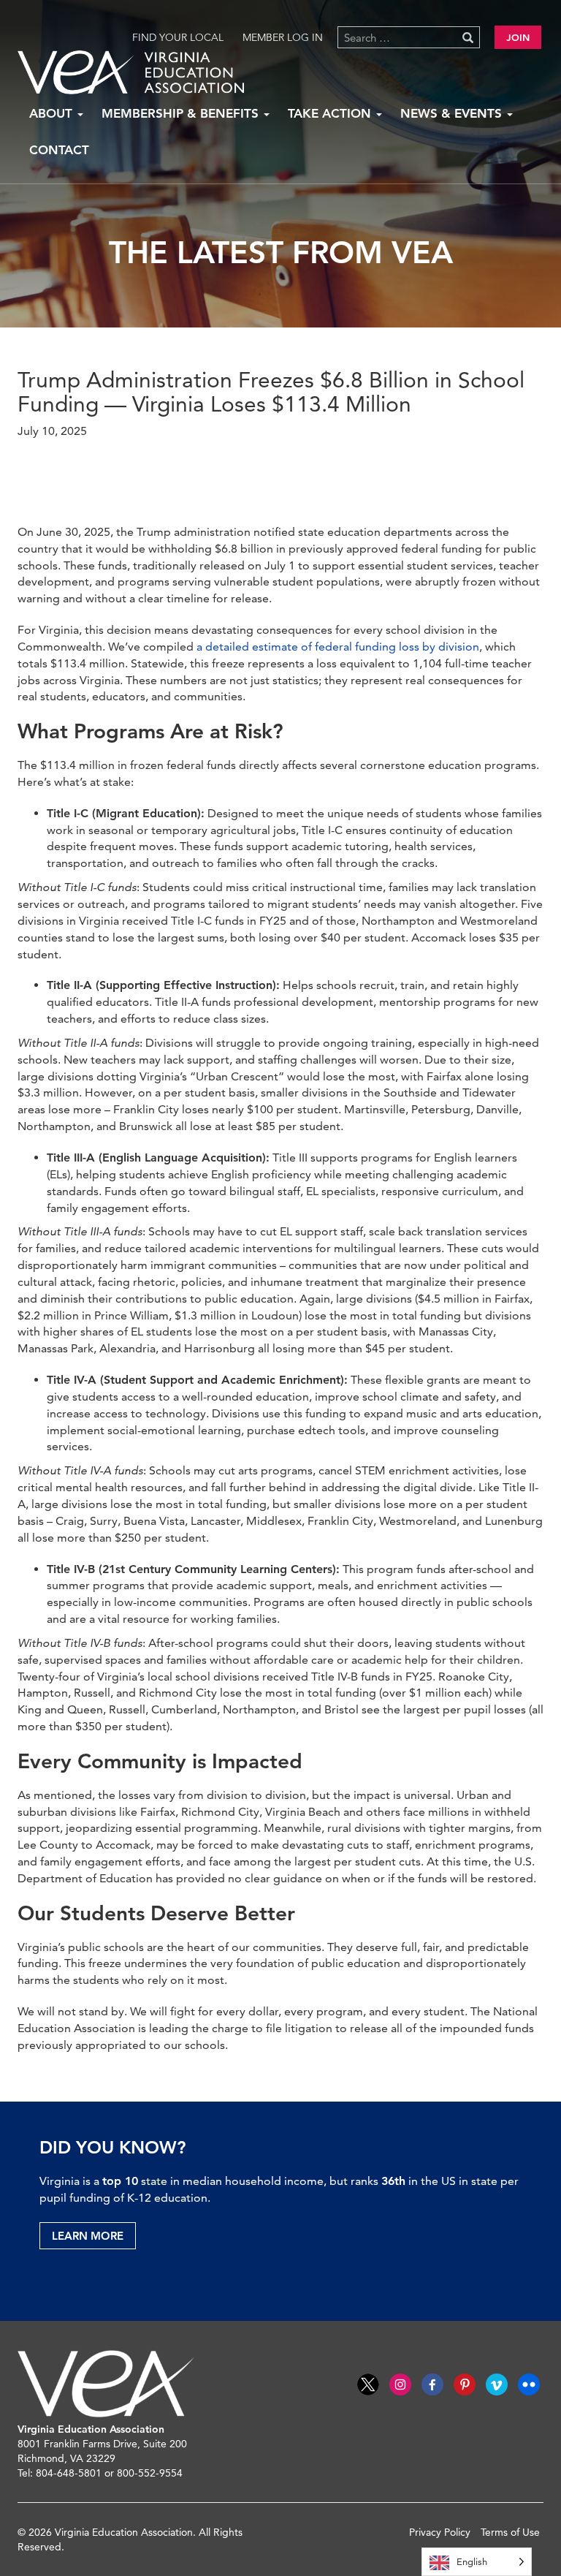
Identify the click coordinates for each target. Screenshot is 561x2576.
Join (518, 37)
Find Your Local (178, 37)
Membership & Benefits (182, 113)
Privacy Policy (440, 2532)
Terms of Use (510, 2532)
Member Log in (283, 37)
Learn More (88, 2236)
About (53, 113)
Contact (59, 150)
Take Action (331, 113)
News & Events (453, 113)
